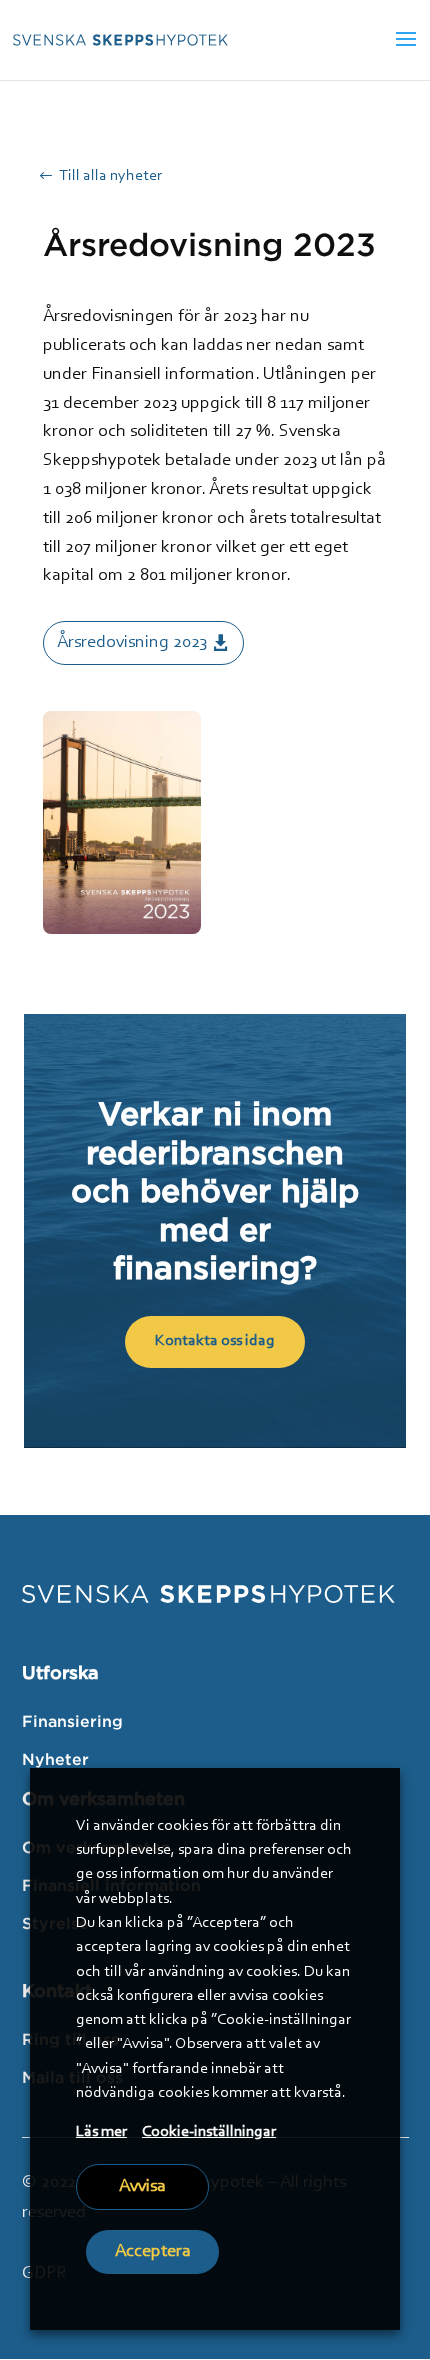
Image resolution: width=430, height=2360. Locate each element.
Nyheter (55, 1759)
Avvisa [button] (142, 2187)
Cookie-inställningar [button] (209, 2132)
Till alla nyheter (110, 176)
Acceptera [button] (153, 2252)
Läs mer (101, 2132)
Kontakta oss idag (215, 1341)
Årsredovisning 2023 (132, 643)
